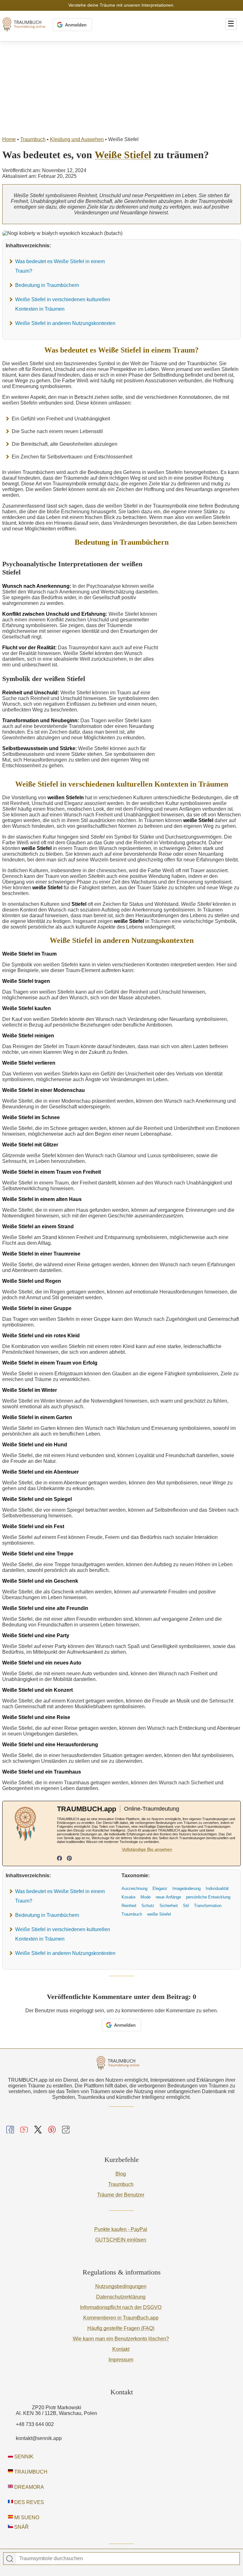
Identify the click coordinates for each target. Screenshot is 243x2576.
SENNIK (23, 2457)
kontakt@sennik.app (39, 2438)
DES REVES (28, 2502)
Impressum (121, 2360)
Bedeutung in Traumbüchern (47, 285)
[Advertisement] (121, 89)
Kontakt (121, 2349)
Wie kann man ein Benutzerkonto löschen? (121, 2339)
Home (9, 139)
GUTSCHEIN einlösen (121, 2240)
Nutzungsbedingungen (121, 2286)
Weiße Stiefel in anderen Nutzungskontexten (65, 323)
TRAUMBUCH (30, 2472)
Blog (121, 2174)
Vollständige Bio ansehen (147, 1849)
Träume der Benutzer (121, 2195)
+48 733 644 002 (35, 2424)
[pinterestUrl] (69, 1859)
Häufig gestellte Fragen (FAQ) (121, 2328)
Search (10, 2559)
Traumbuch (33, 139)
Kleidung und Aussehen (77, 139)
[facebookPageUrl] (59, 1859)
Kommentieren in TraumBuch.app (121, 2318)
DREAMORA (28, 2487)
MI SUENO (26, 2518)
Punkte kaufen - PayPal (121, 2229)
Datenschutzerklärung (121, 2297)
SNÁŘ (21, 2527)
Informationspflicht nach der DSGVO (121, 2307)
